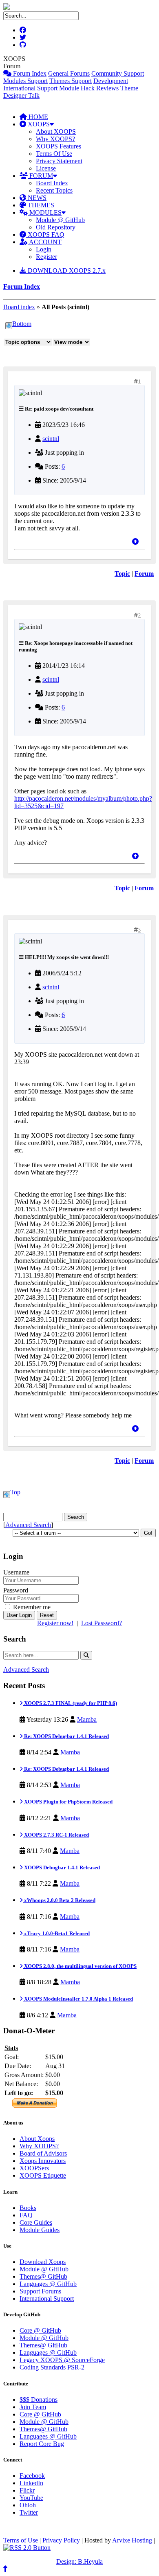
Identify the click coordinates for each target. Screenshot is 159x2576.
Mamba (87, 1719)
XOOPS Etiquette (43, 2175)
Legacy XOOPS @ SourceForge (62, 2360)
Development (111, 81)
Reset (47, 1615)
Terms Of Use (54, 154)
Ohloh (28, 2505)
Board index (19, 307)
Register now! (55, 1623)
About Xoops (37, 2139)
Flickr (27, 2490)
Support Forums (40, 2291)
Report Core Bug (42, 2444)
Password (16, 1590)
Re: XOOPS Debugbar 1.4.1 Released (66, 1736)
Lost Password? (102, 1623)
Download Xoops (43, 2262)
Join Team (33, 2407)
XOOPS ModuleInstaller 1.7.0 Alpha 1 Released (78, 1999)
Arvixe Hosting (132, 2540)
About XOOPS (56, 131)
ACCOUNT (45, 242)
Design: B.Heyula (79, 2561)
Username (16, 1572)
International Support (30, 88)
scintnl (51, 439)
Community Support (118, 73)
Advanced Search (28, 1525)
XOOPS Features (59, 146)
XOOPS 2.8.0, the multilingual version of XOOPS (80, 1966)
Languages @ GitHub (48, 2284)
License (46, 168)
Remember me (31, 1607)
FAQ (26, 2215)
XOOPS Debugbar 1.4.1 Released (61, 1867)
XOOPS (38, 124)
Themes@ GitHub (43, 2276)
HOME (38, 117)
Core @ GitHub (40, 2330)
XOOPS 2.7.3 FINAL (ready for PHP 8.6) (70, 1703)
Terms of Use (21, 2540)
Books (28, 2208)
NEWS (36, 198)
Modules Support (25, 81)
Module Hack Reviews (89, 88)
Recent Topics (54, 190)
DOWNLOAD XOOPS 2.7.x (66, 271)
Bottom (22, 324)
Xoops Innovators (43, 2161)
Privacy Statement (59, 161)
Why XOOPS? (55, 139)
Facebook (32, 2476)
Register (46, 257)
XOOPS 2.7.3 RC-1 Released (56, 1835)
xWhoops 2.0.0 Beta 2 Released (59, 1900)
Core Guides (36, 2222)
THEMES (40, 205)
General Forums (69, 73)
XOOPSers (34, 2168)
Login (44, 249)
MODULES (45, 212)
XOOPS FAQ (45, 235)
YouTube (31, 2498)
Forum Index (29, 73)
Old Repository (56, 227)
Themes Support (71, 81)
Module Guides (40, 2230)
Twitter (29, 2512)
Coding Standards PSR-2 (52, 2367)
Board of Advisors (43, 2153)
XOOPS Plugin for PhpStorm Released (68, 1802)
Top (15, 1492)
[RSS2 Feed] (27, 2548)
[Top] (135, 542)
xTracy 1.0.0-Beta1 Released (56, 1933)
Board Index (52, 183)
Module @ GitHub (60, 220)
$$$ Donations (39, 2400)
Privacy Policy (61, 2540)
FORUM (40, 176)
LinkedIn (31, 2483)
